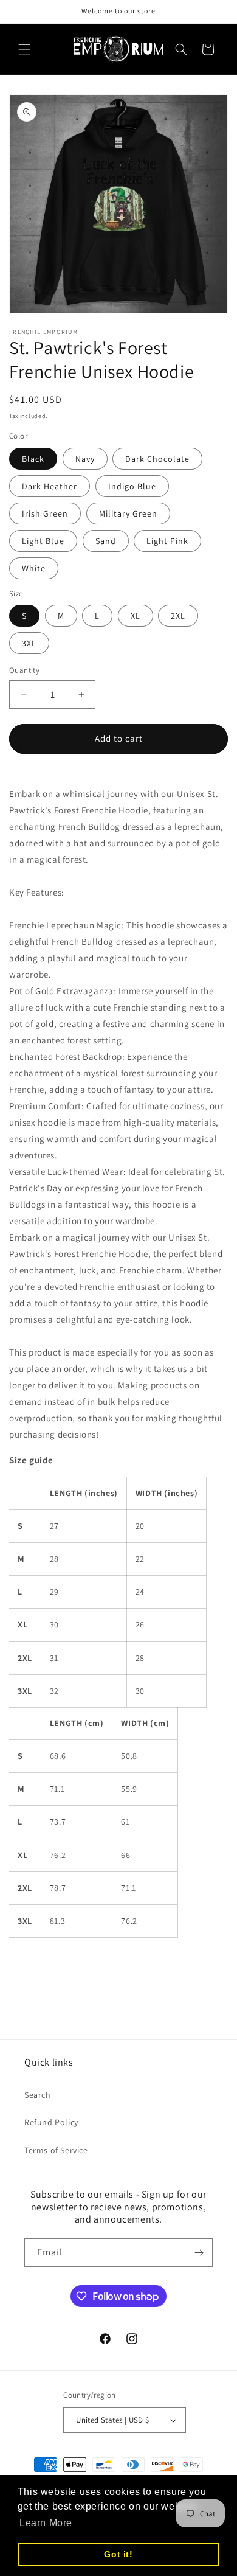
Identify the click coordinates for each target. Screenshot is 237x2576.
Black (33, 459)
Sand (106, 541)
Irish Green (45, 513)
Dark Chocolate (157, 459)
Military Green (128, 513)
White (34, 568)
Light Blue (43, 541)
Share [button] (34, 1966)
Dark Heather (50, 486)
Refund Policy (51, 2122)
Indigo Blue (132, 486)
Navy (85, 459)
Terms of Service (56, 2150)
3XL (29, 643)
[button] (24, 49)
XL (136, 616)
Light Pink (167, 541)
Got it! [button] (118, 2554)
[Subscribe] (199, 2253)
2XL (178, 616)
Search (38, 2095)
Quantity (24, 670)
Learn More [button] (46, 2523)
